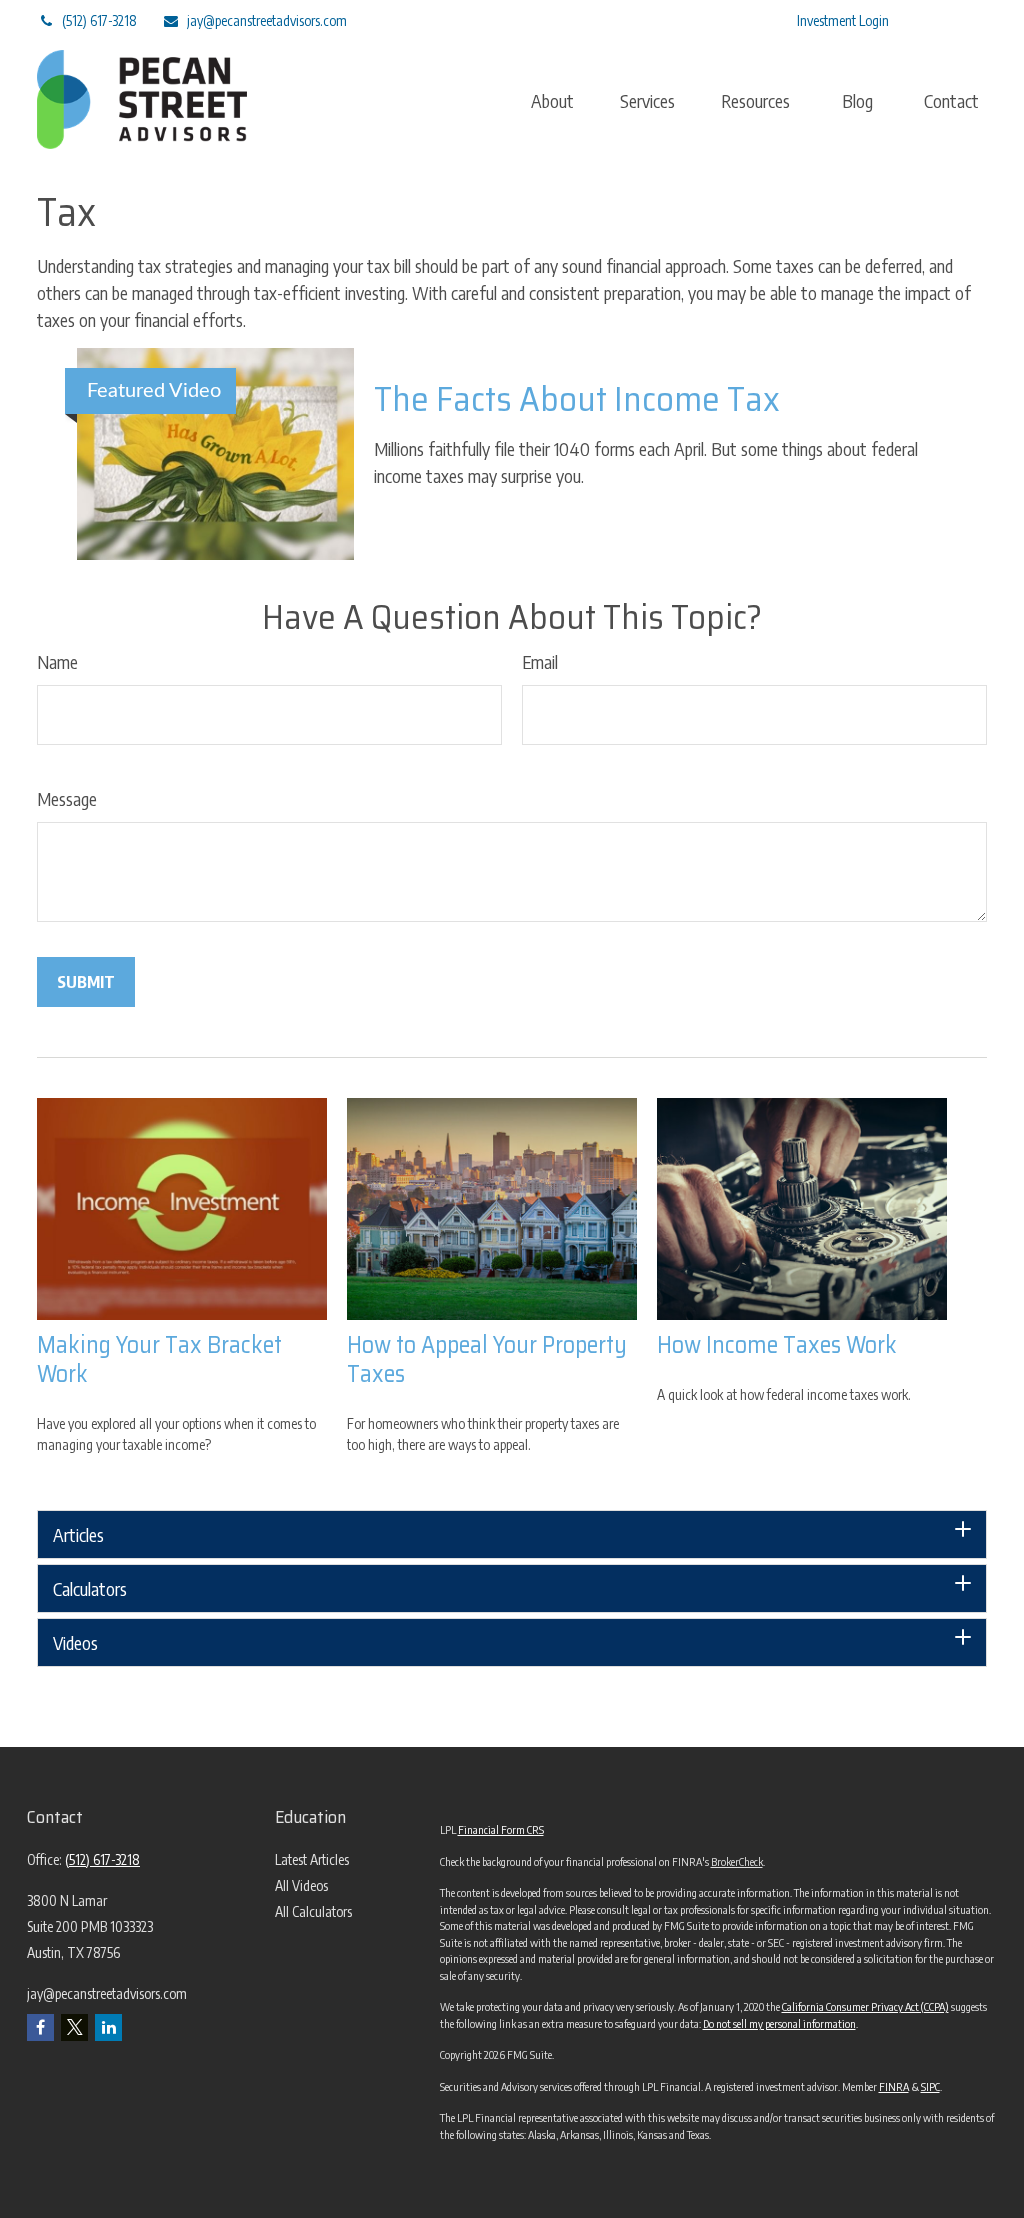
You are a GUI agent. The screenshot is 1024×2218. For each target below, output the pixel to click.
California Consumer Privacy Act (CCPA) (865, 2006)
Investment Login (843, 20)
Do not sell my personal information (779, 2023)
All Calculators (313, 1911)
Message (67, 798)
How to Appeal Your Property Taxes (487, 1359)
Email (540, 661)
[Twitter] (618, 20)
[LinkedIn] (673, 20)
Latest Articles (312, 1859)
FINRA (894, 2086)
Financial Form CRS (501, 1829)
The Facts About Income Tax (577, 398)
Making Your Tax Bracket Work (159, 1359)
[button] (552, 100)
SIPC (930, 2086)
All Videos (301, 1885)
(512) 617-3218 (99, 20)
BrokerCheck (737, 1861)
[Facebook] (728, 20)
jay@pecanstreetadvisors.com (267, 20)
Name (57, 661)
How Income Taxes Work (777, 1345)
